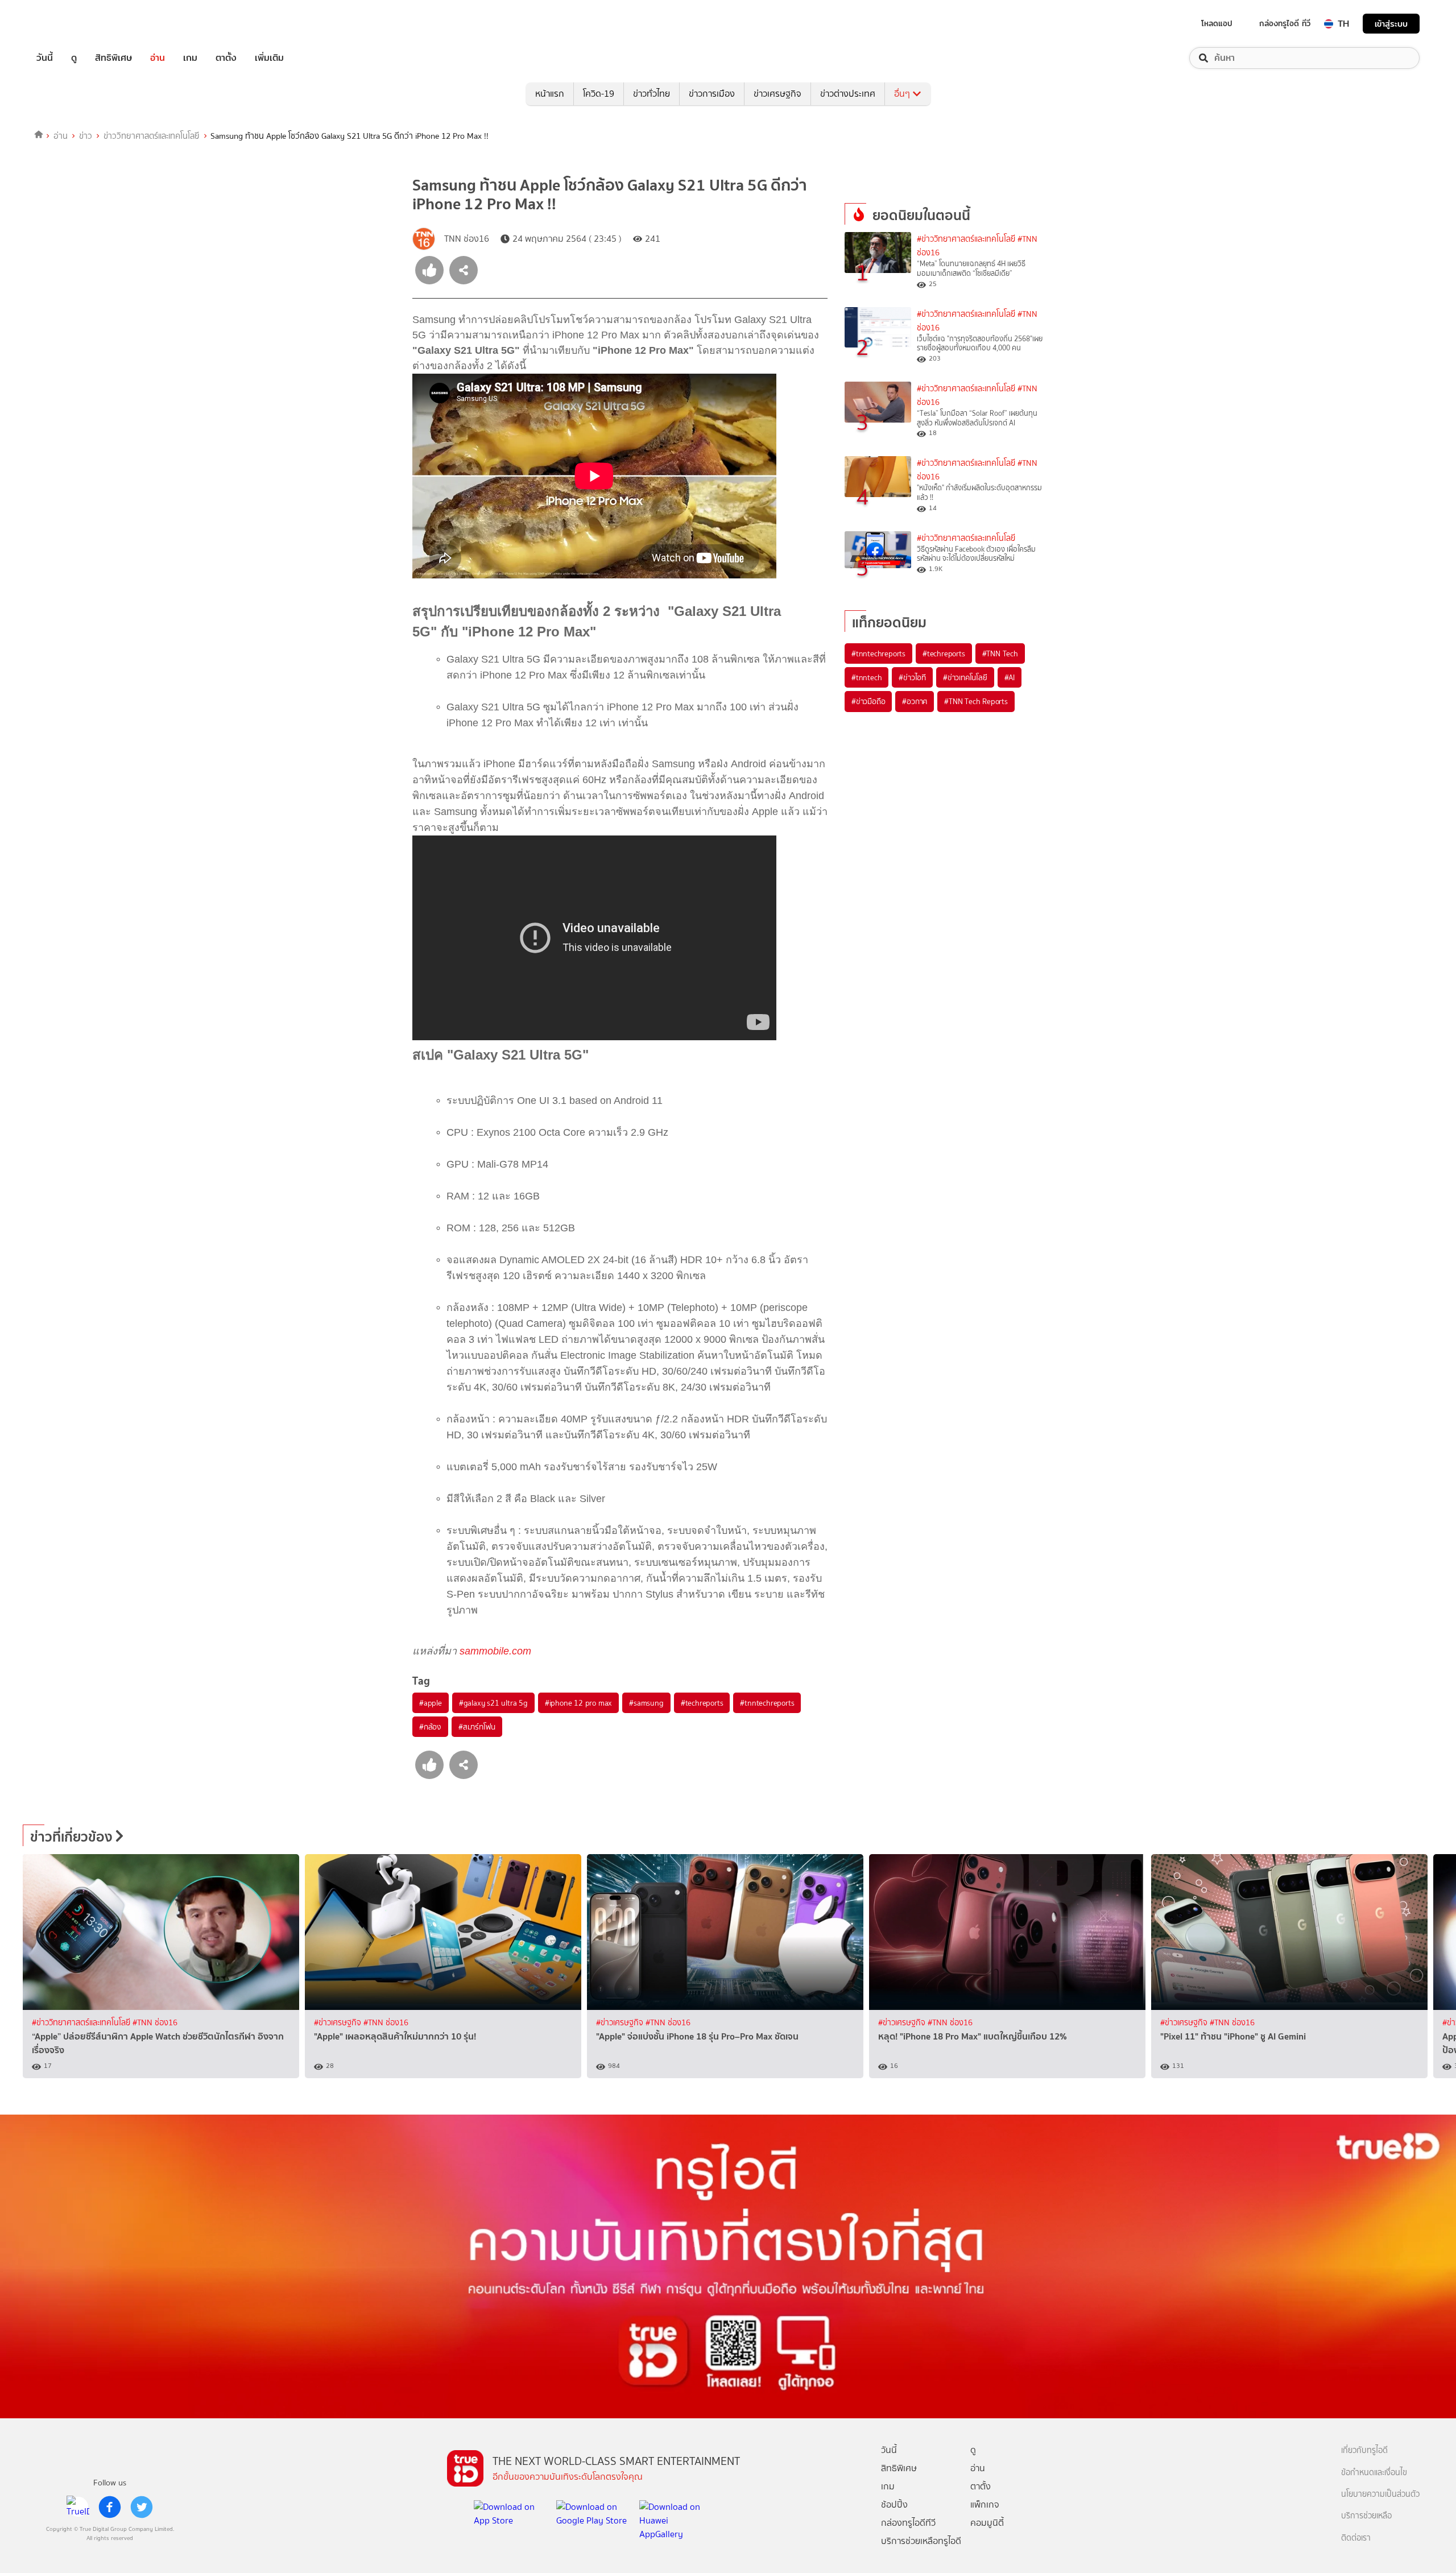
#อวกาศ (915, 701)
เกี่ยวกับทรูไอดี (1364, 2450)
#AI (1010, 677)
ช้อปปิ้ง (894, 2504)
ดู (74, 58)
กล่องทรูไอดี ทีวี (1285, 23)
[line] (78, 2507)
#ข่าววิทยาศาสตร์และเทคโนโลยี (966, 239)
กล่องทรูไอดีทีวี (908, 2523)
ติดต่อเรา (1356, 2538)
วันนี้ (45, 58)
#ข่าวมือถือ (868, 701)
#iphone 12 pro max (578, 1703)
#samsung (646, 1703)
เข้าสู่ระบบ (1391, 24)
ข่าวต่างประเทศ (848, 94)
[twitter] (142, 2507)
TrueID (71, 24)
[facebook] (110, 2507)
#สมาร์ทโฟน (477, 1727)
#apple (431, 1703)
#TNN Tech (1000, 653)
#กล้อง (430, 1727)
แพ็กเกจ (985, 2504)
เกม (190, 58)
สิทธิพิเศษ (113, 58)
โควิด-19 (599, 94)
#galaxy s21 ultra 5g (493, 1703)
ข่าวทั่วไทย (652, 94)
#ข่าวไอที (912, 677)
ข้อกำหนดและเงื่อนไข (1374, 2473)
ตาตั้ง (226, 58)
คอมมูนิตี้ (987, 2523)
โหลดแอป (1217, 23)
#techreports (702, 1703)
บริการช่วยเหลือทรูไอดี (921, 2541)
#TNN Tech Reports (976, 701)
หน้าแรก (550, 94)
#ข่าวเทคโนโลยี (965, 677)
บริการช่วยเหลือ (1366, 2516)
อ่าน (158, 58)
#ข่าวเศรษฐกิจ (339, 2023)
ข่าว (86, 136)
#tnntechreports (767, 1703)
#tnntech (866, 677)
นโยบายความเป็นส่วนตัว (1380, 2494)
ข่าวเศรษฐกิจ (777, 94)
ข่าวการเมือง (712, 94)
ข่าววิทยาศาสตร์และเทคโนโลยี (152, 136)
